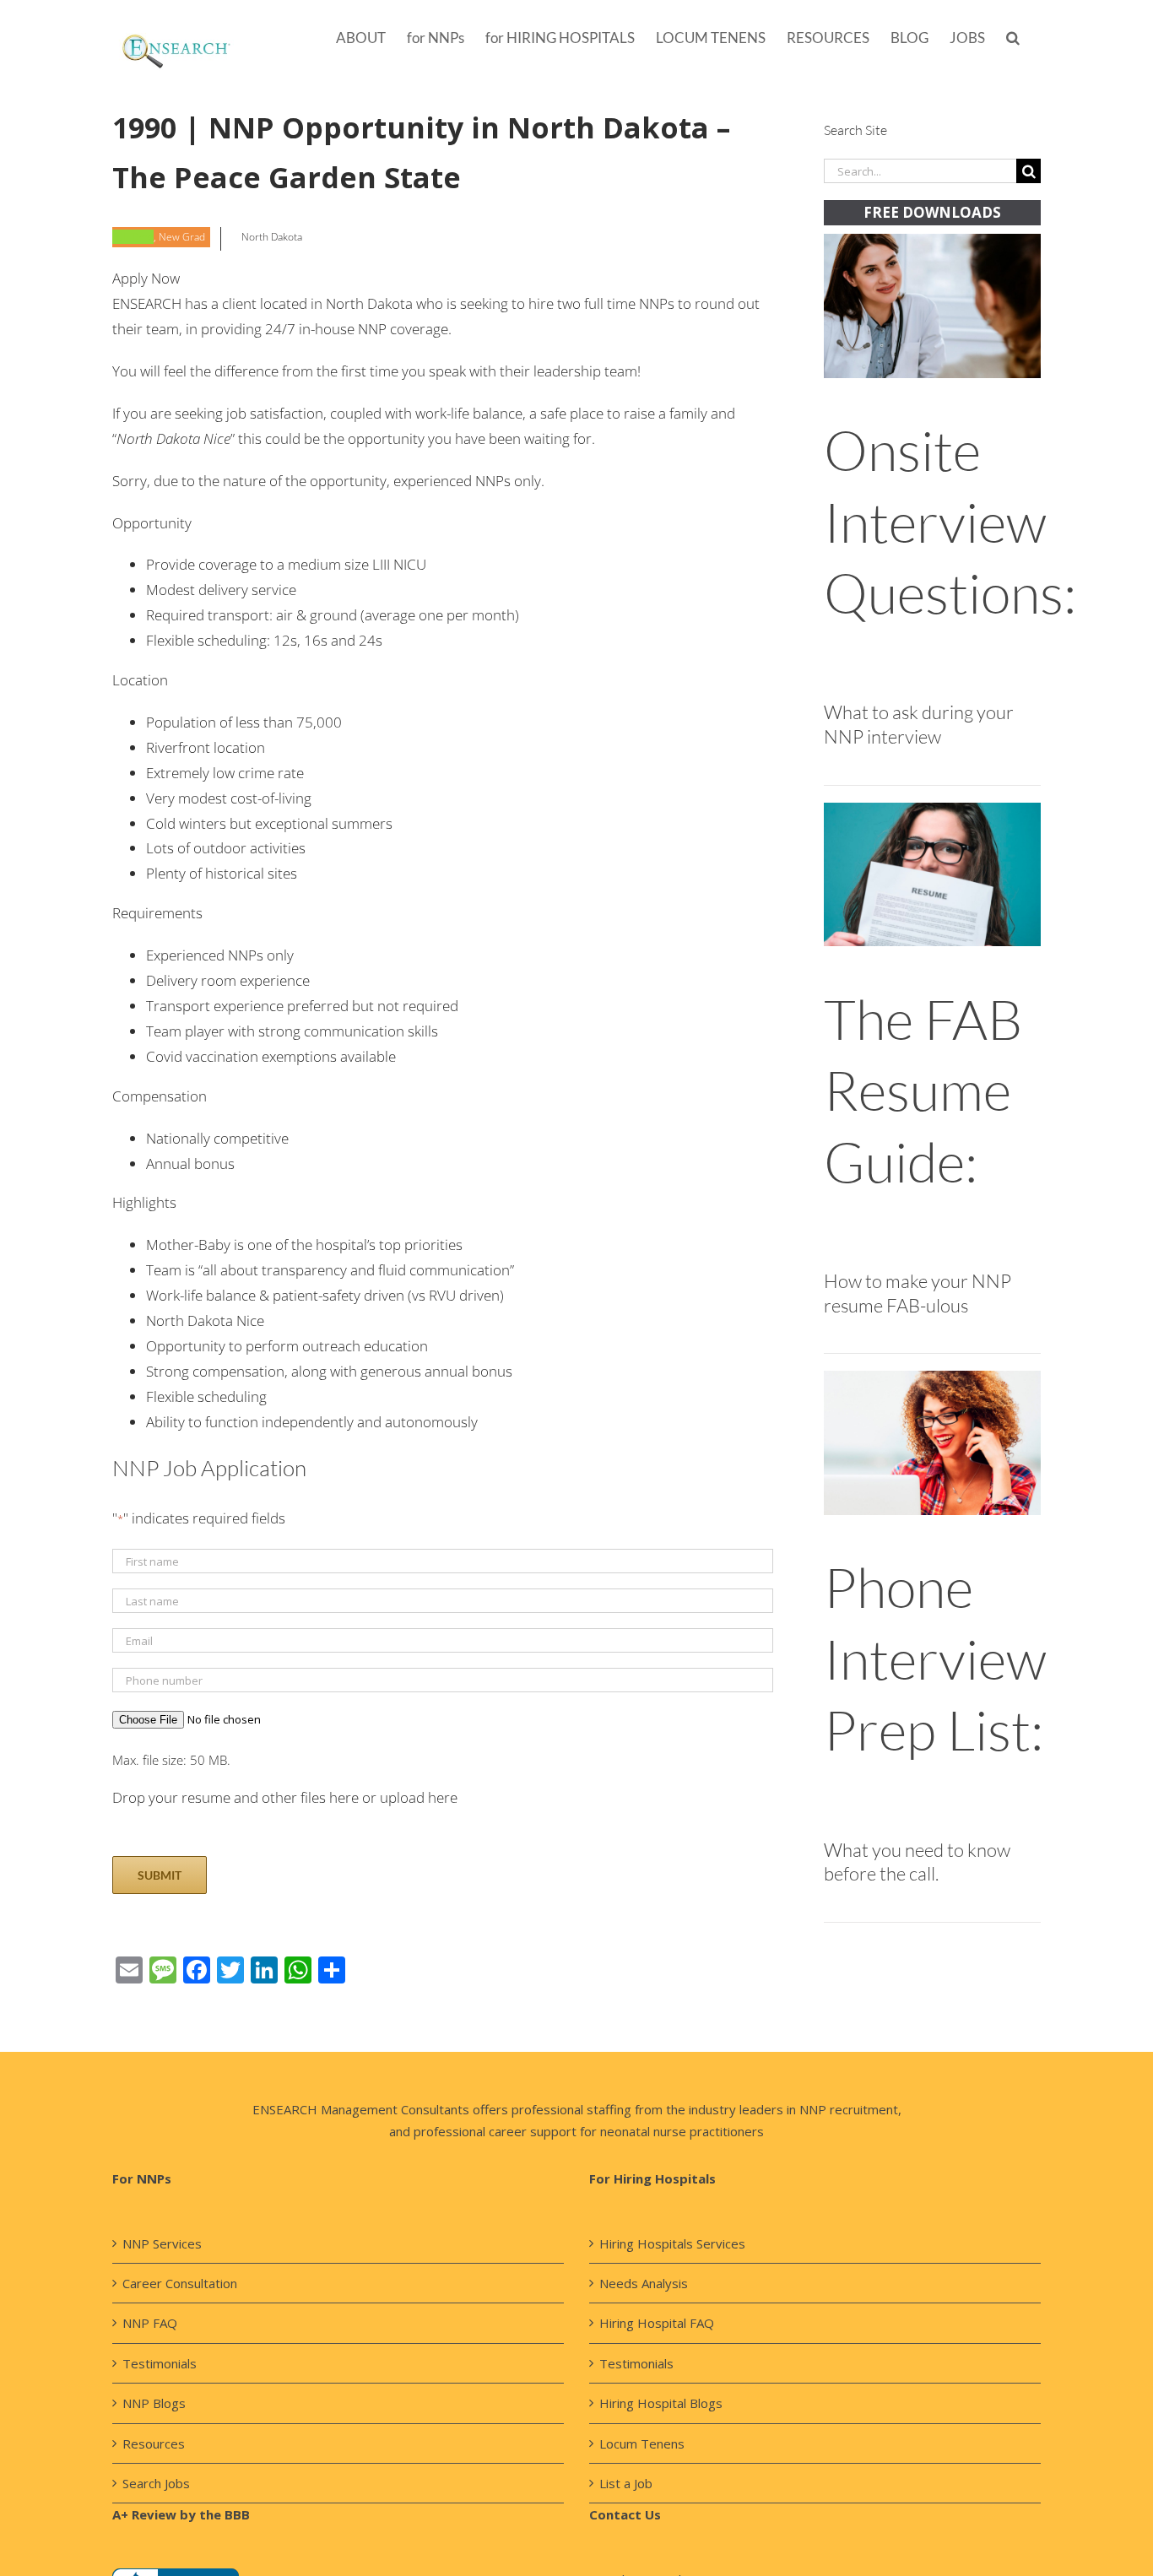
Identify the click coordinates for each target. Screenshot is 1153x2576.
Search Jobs (156, 2483)
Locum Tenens (642, 2443)
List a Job (626, 2483)
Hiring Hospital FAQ (657, 2323)
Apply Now (146, 278)
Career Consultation (180, 2283)
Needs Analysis (644, 2283)
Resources (154, 2443)
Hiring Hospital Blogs (661, 2403)
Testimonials (160, 2363)
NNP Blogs (154, 2403)
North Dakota (272, 237)
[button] (1013, 36)
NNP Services (162, 2243)
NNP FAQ (150, 2323)
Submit (160, 1875)
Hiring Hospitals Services (672, 2243)
